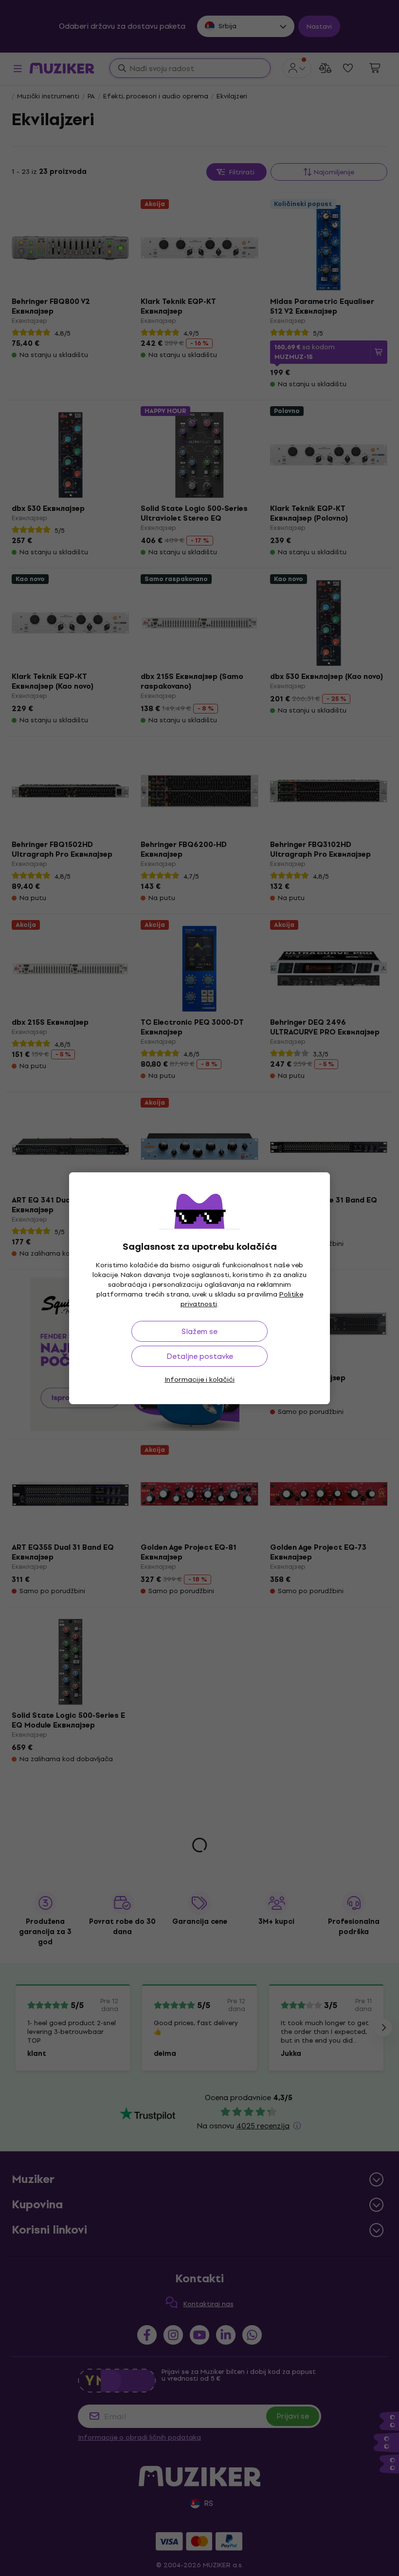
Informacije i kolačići (199, 1380)
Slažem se (199, 1331)
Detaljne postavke (200, 1356)
